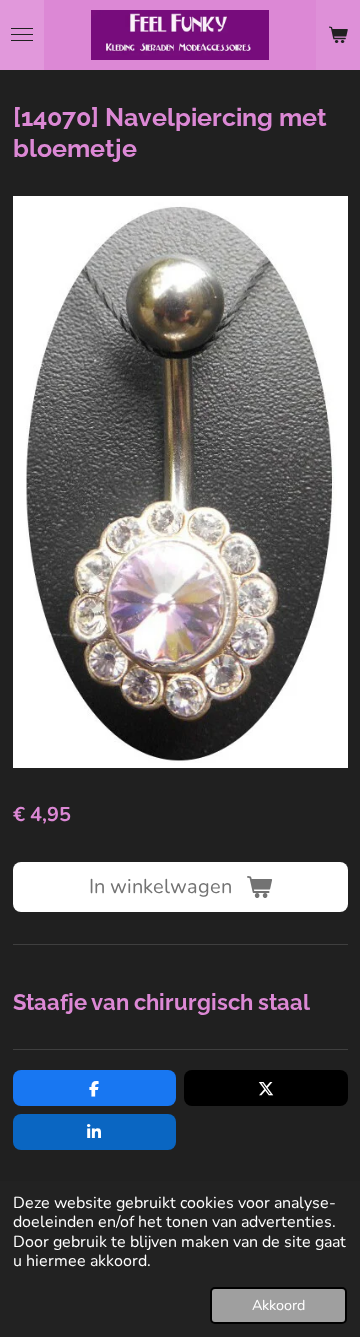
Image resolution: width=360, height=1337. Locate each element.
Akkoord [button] (278, 1305)
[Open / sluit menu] (22, 35)
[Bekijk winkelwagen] (338, 35)
